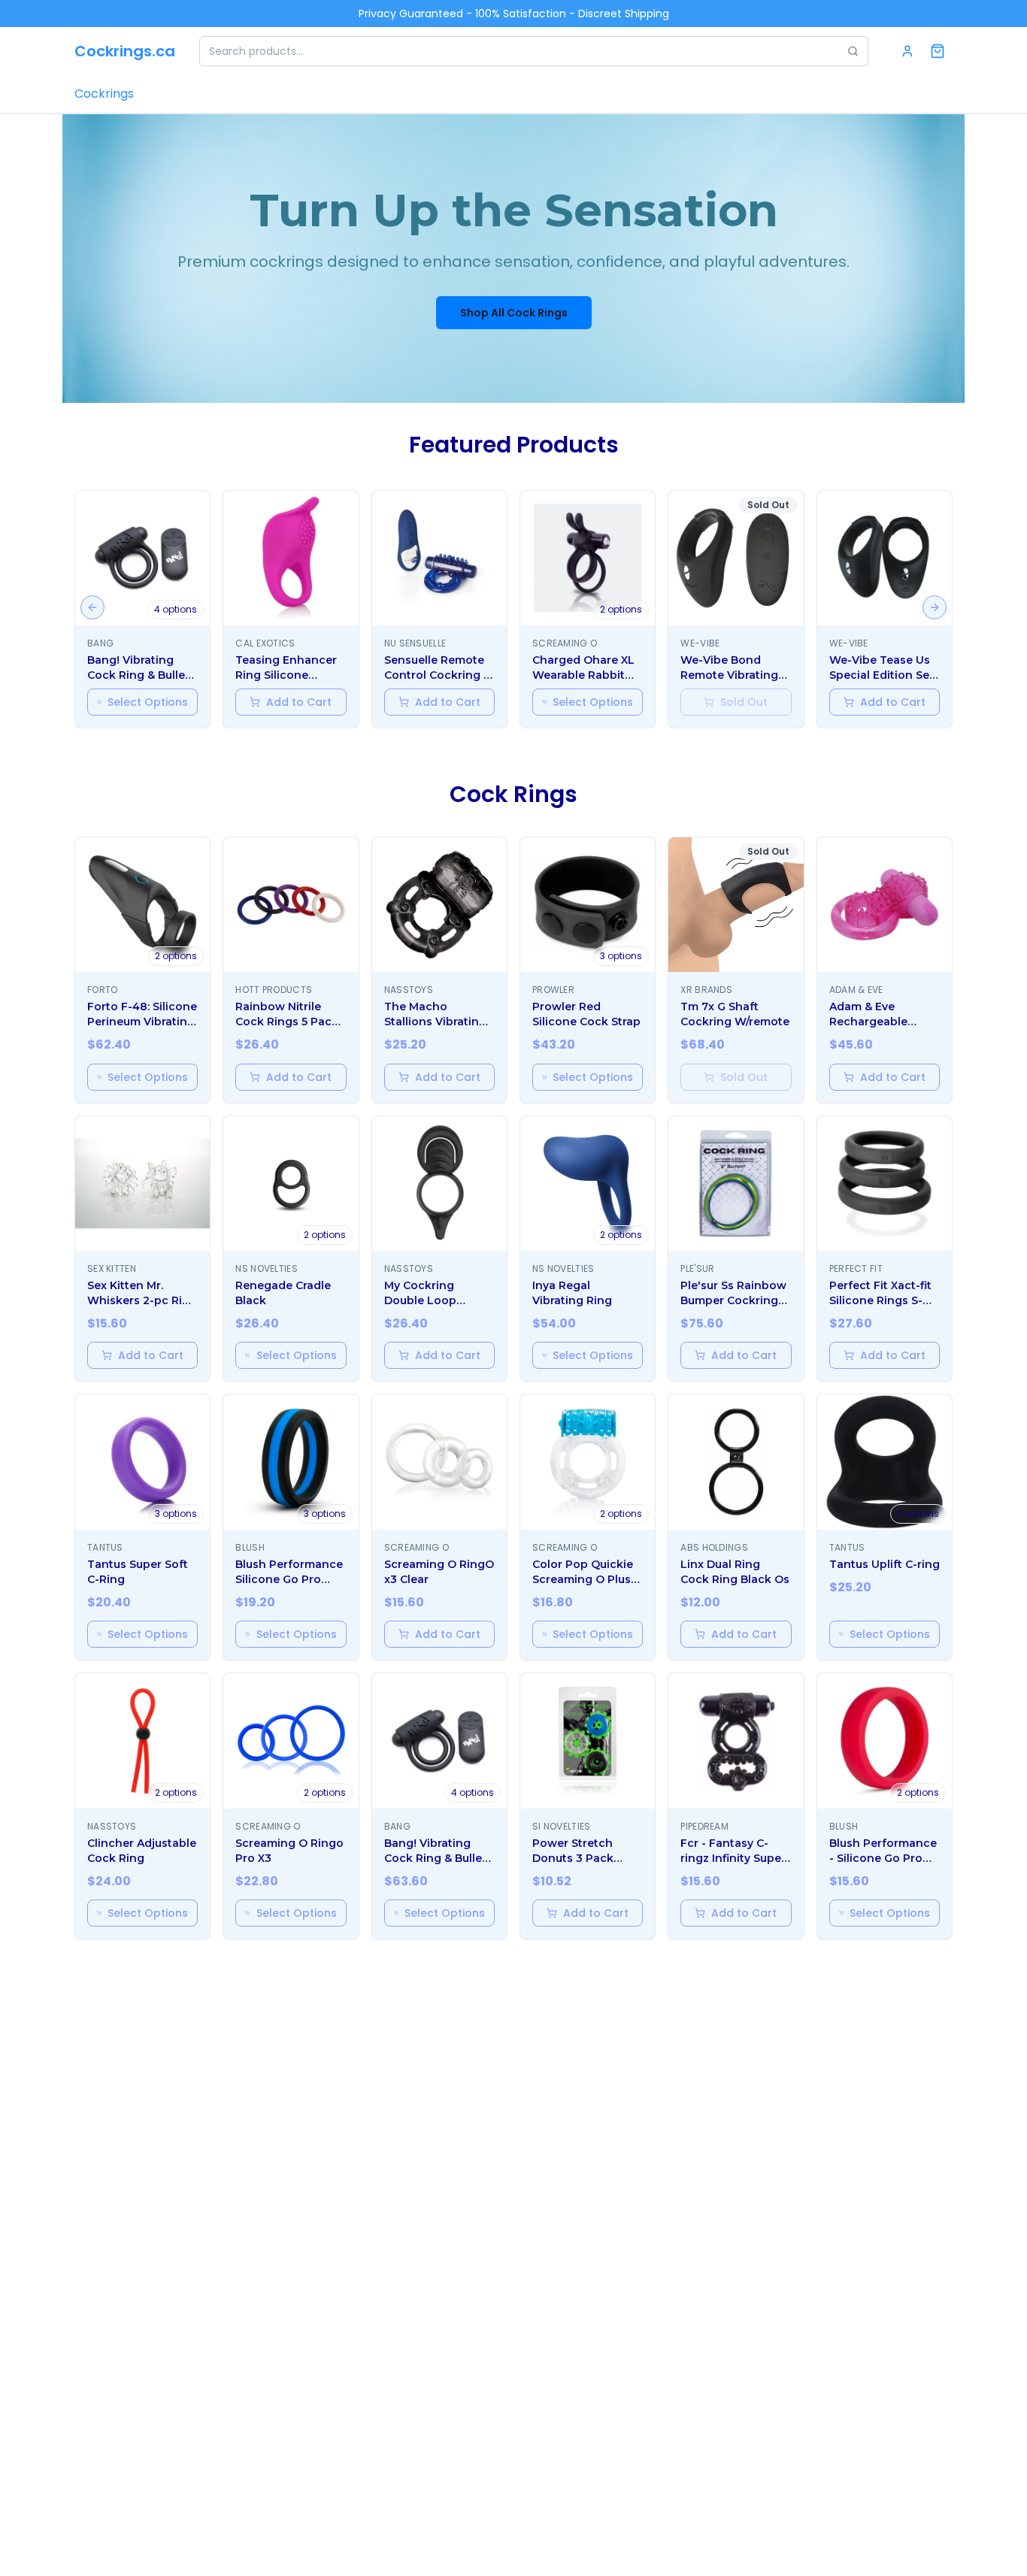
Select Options (148, 702)
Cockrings (104, 94)
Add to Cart (299, 702)
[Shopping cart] (938, 51)
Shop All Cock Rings (514, 313)
